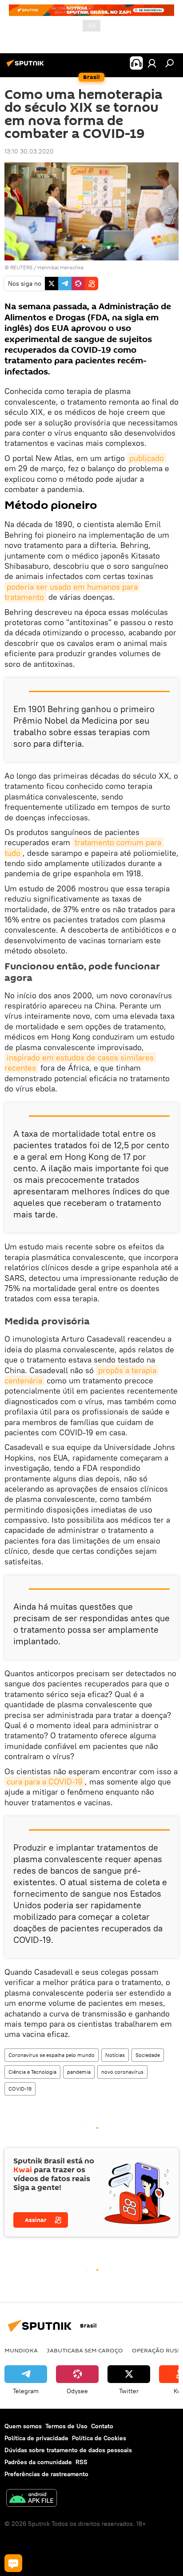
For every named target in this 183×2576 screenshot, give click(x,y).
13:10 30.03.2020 (29, 151)
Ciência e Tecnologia (32, 2072)
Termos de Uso (66, 2426)
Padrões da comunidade (38, 2462)
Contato (102, 2426)
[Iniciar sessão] (152, 63)
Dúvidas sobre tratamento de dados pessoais (68, 2450)
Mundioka (21, 2350)
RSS (82, 2462)
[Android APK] (32, 2499)
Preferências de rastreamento (46, 2474)
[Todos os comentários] (13, 2563)
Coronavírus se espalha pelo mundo (52, 2055)
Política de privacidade (36, 2438)
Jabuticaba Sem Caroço (85, 2350)
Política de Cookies (99, 2438)
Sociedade (148, 2055)
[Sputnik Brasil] (27, 67)
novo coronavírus (122, 2072)
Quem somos (23, 2426)
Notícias (115, 2055)
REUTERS (21, 267)
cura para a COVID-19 (45, 1782)
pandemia (79, 2072)
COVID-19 (20, 2089)
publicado (147, 458)
